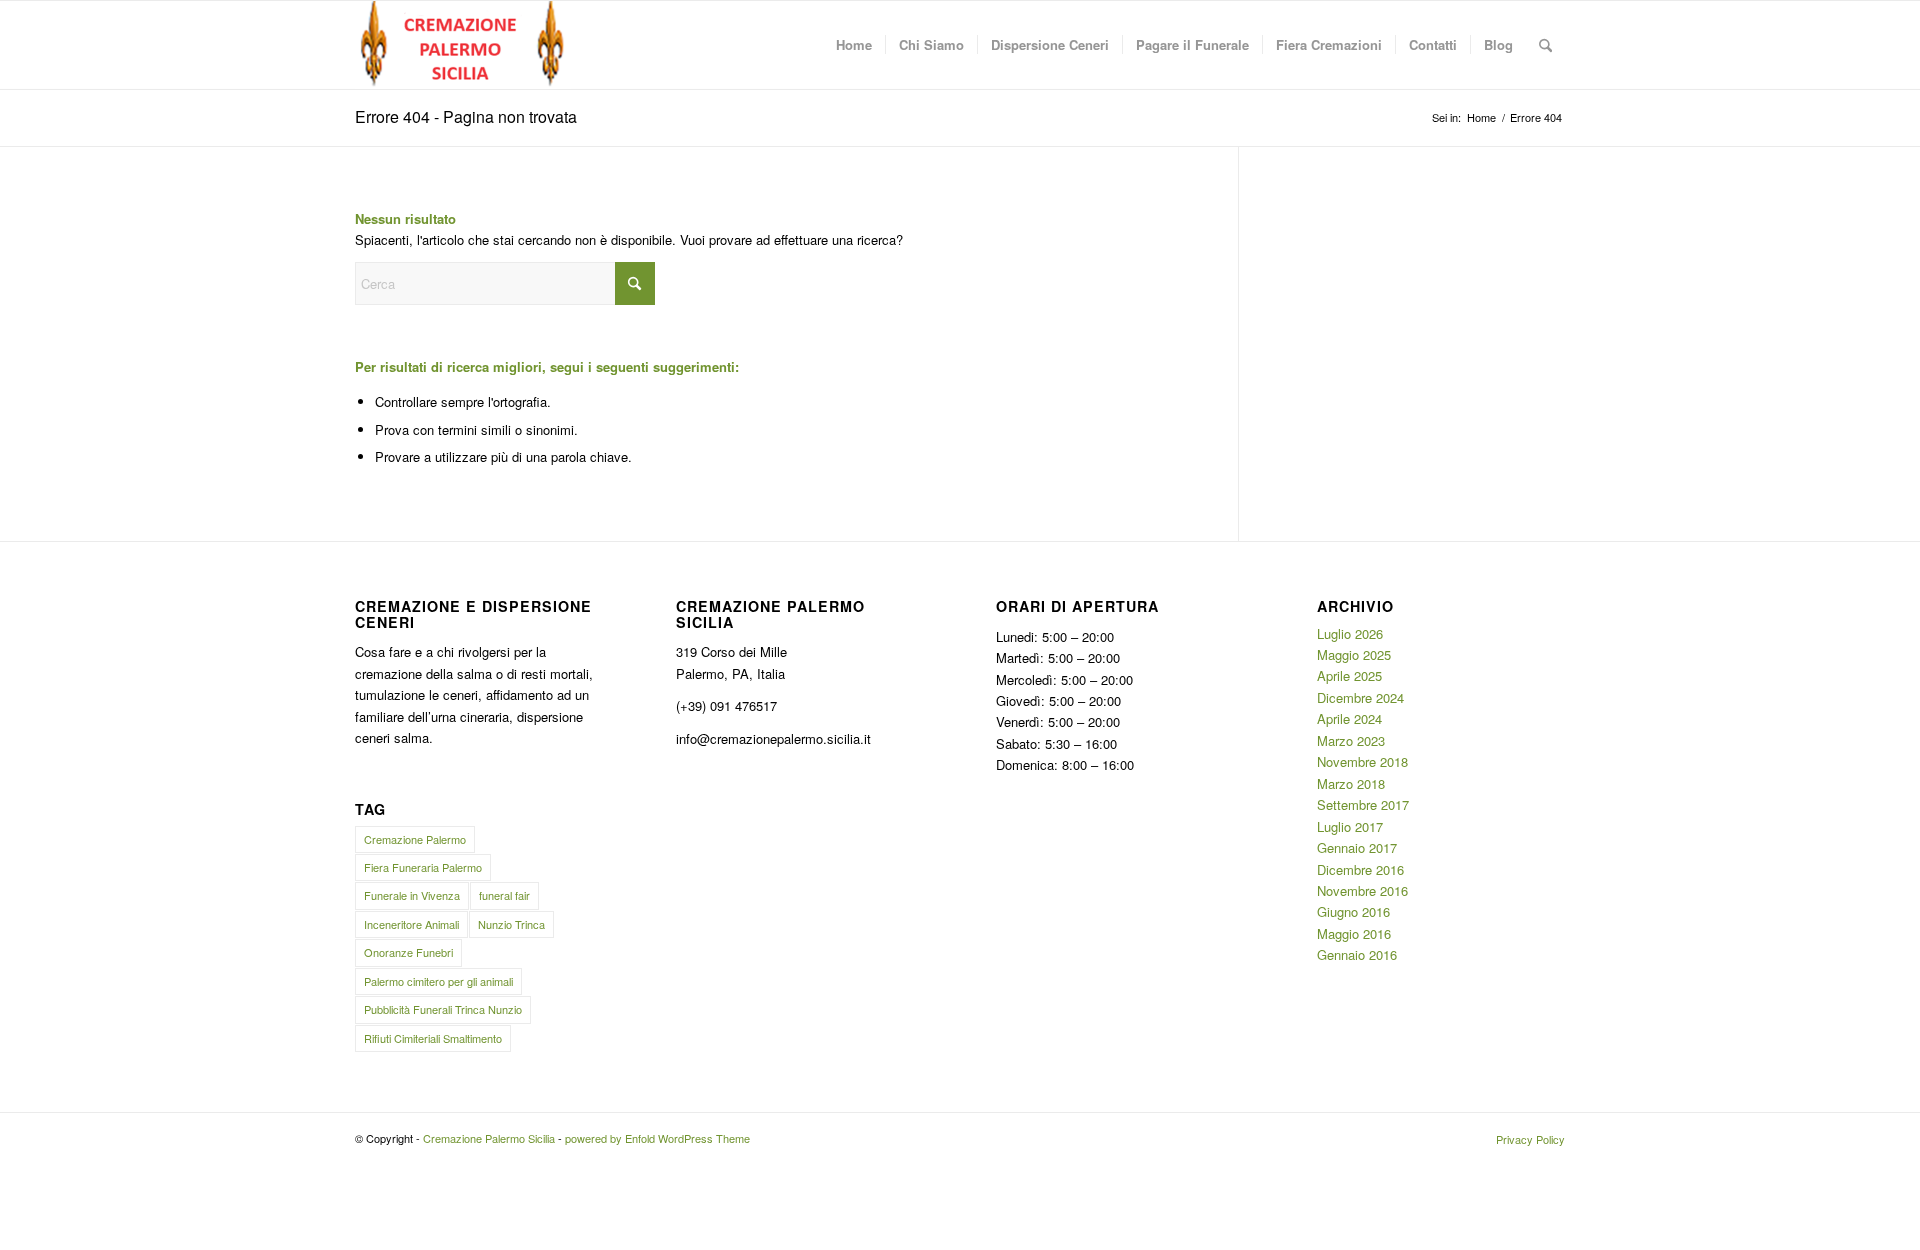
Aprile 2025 (1349, 675)
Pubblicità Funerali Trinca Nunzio (443, 1009)
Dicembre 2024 (1360, 697)
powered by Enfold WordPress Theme (657, 1138)
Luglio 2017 (1350, 826)
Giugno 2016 (1353, 911)
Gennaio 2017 (1357, 847)
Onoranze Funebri (408, 952)
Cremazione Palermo (415, 839)
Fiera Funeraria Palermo (423, 867)
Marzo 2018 (1351, 783)
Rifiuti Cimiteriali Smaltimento (433, 1038)
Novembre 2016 (1362, 890)
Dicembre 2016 (1360, 869)
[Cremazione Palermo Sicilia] (463, 45)
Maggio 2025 (1354, 654)
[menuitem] (854, 45)
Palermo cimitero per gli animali (438, 981)
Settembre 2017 (1363, 804)
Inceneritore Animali (411, 924)
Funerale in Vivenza (412, 895)
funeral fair (504, 895)
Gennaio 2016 (1357, 954)
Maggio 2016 (1354, 933)
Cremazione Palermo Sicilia (489, 1138)
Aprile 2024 (1349, 718)
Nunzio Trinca (511, 924)
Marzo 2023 (1351, 740)
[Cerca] (1545, 45)
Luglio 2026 (1350, 633)
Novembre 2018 (1362, 761)
